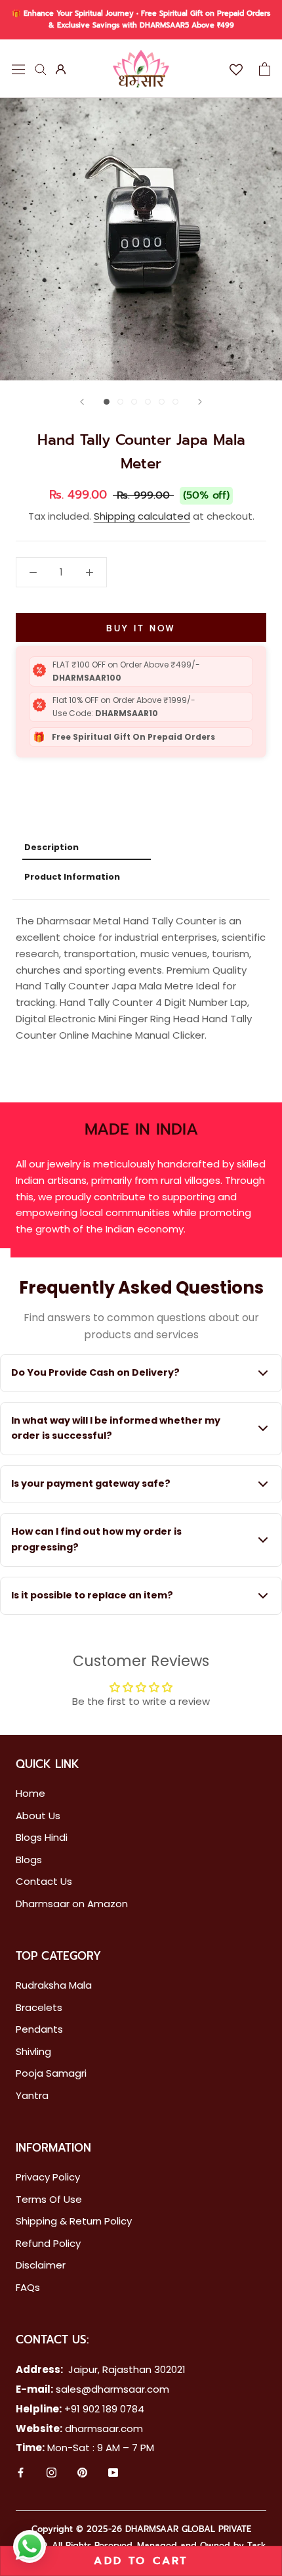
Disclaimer (41, 2265)
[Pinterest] (82, 2474)
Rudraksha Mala (54, 1985)
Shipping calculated (142, 516)
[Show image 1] (107, 402)
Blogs (29, 1860)
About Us (38, 1816)
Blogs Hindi (42, 1837)
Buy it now (141, 628)
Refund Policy (48, 2243)
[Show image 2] (120, 402)
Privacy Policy (48, 2177)
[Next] (200, 402)
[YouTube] (113, 2474)
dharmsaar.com (104, 2429)
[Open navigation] (18, 68)
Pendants (39, 2029)
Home (30, 1793)
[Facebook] (21, 2474)
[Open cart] (265, 69)
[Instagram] (51, 2474)
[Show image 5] (162, 402)
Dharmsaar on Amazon (72, 1904)
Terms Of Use (49, 2199)
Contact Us (44, 1881)
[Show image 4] (148, 402)
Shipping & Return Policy (74, 2221)
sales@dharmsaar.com (112, 2389)
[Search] (41, 69)
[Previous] (82, 402)
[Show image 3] (134, 402)
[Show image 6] (175, 402)
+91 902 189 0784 (104, 2409)
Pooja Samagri (51, 2073)
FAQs (28, 2287)
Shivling (33, 2051)
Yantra (32, 2095)
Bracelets (39, 2007)
